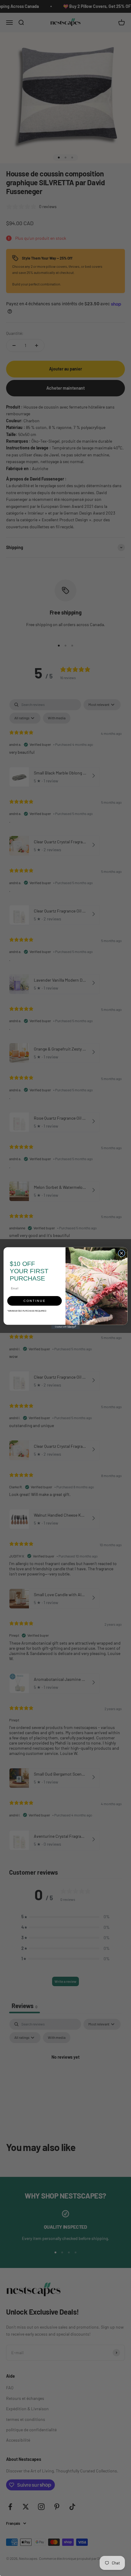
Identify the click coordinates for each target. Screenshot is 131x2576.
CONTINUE (35, 1301)
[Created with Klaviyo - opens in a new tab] (66, 1327)
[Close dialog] (122, 1253)
